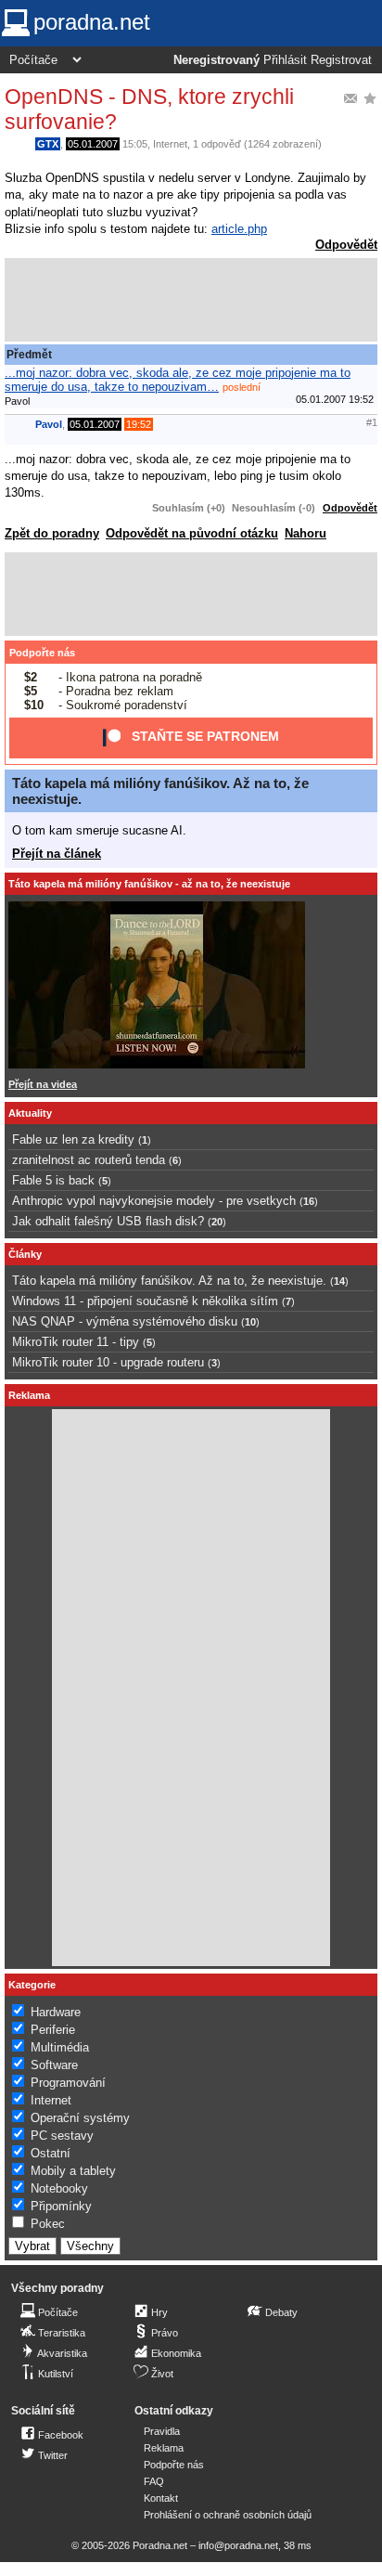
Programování (68, 2083)
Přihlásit (285, 60)
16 (309, 1201)
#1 (372, 422)
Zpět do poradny (52, 533)
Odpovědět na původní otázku (192, 533)
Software (54, 2065)
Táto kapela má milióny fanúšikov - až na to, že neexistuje (149, 884)
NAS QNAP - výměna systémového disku (125, 1321)
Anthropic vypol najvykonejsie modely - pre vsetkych (154, 1201)
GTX (48, 144)
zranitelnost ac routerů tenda (89, 1160)
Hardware (56, 2012)
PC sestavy (62, 2136)
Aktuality (30, 1113)
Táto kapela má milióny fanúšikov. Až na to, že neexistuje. (169, 1281)
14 (339, 1281)
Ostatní (51, 2153)
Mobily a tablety (73, 2171)
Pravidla (162, 2431)
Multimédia (60, 2047)
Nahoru (306, 533)
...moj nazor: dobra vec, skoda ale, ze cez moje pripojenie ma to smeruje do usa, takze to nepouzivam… (178, 380)
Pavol (49, 424)
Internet (170, 144)
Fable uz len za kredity (73, 1139)
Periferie (53, 2030)
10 (250, 1322)
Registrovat (341, 60)
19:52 (139, 424)
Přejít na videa (43, 1084)
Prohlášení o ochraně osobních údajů (228, 2515)
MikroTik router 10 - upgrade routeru (108, 1362)
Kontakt (161, 2498)
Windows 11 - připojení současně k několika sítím (145, 1301)
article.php (239, 229)
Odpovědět (346, 245)
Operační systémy (80, 2118)
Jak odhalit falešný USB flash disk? (108, 1221)
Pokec (48, 2224)
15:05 (135, 144)
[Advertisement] (191, 300)
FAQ (154, 2481)
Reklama (164, 2448)
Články (25, 1254)
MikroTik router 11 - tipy (76, 1342)
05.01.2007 (93, 144)
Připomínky (61, 2206)
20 (217, 1222)
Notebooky (59, 2188)
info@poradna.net (238, 2545)
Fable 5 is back (53, 1180)
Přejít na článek (57, 854)
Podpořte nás (42, 653)
